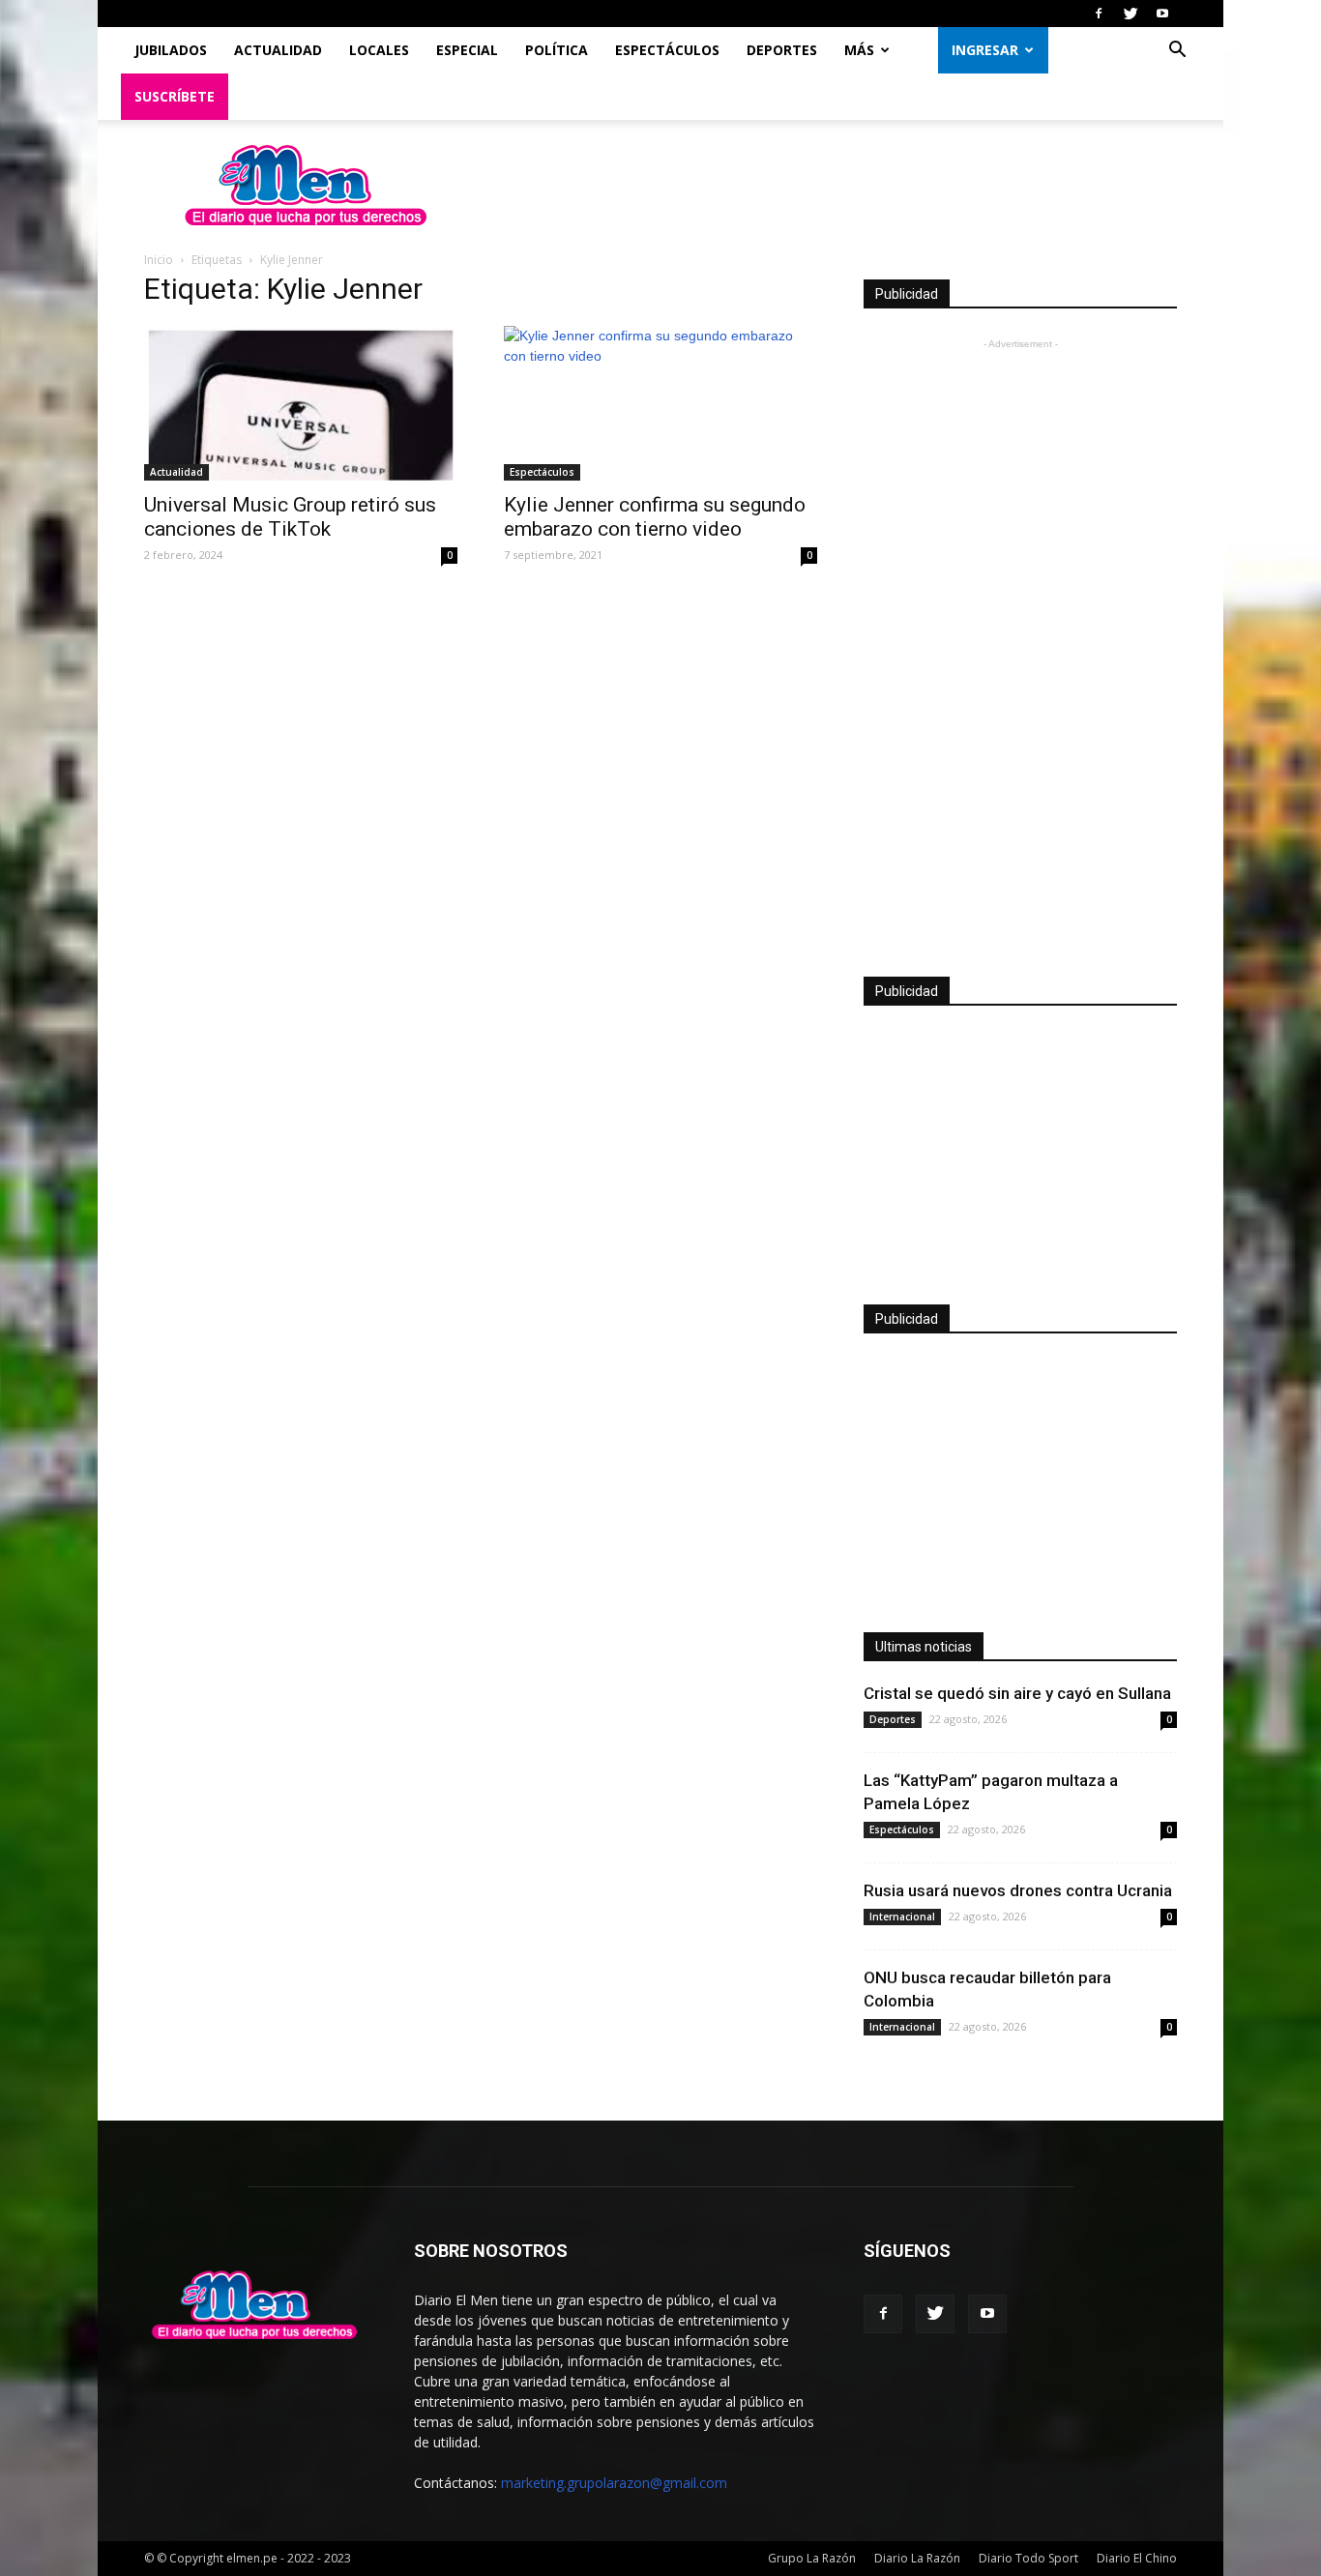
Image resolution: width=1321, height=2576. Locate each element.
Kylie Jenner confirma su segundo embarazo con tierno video (655, 517)
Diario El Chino (1137, 2558)
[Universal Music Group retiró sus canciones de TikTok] (301, 403)
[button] (1177, 52)
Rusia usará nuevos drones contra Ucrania (1018, 1890)
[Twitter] (1130, 14)
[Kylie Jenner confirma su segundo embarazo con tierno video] (660, 403)
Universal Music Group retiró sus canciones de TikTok (290, 517)
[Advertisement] (1020, 644)
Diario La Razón (917, 2558)
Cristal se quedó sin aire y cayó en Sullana (1017, 1693)
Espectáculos (667, 50)
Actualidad (278, 50)
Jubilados (171, 50)
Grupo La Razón (812, 2558)
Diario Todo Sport (1028, 2558)
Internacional (902, 1917)
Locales (379, 50)
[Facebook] (1099, 14)
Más (859, 50)
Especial (467, 50)
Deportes (782, 50)
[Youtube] (1162, 14)
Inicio (159, 260)
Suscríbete (175, 96)
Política (557, 50)
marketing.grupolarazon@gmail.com (614, 2483)
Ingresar (985, 50)
